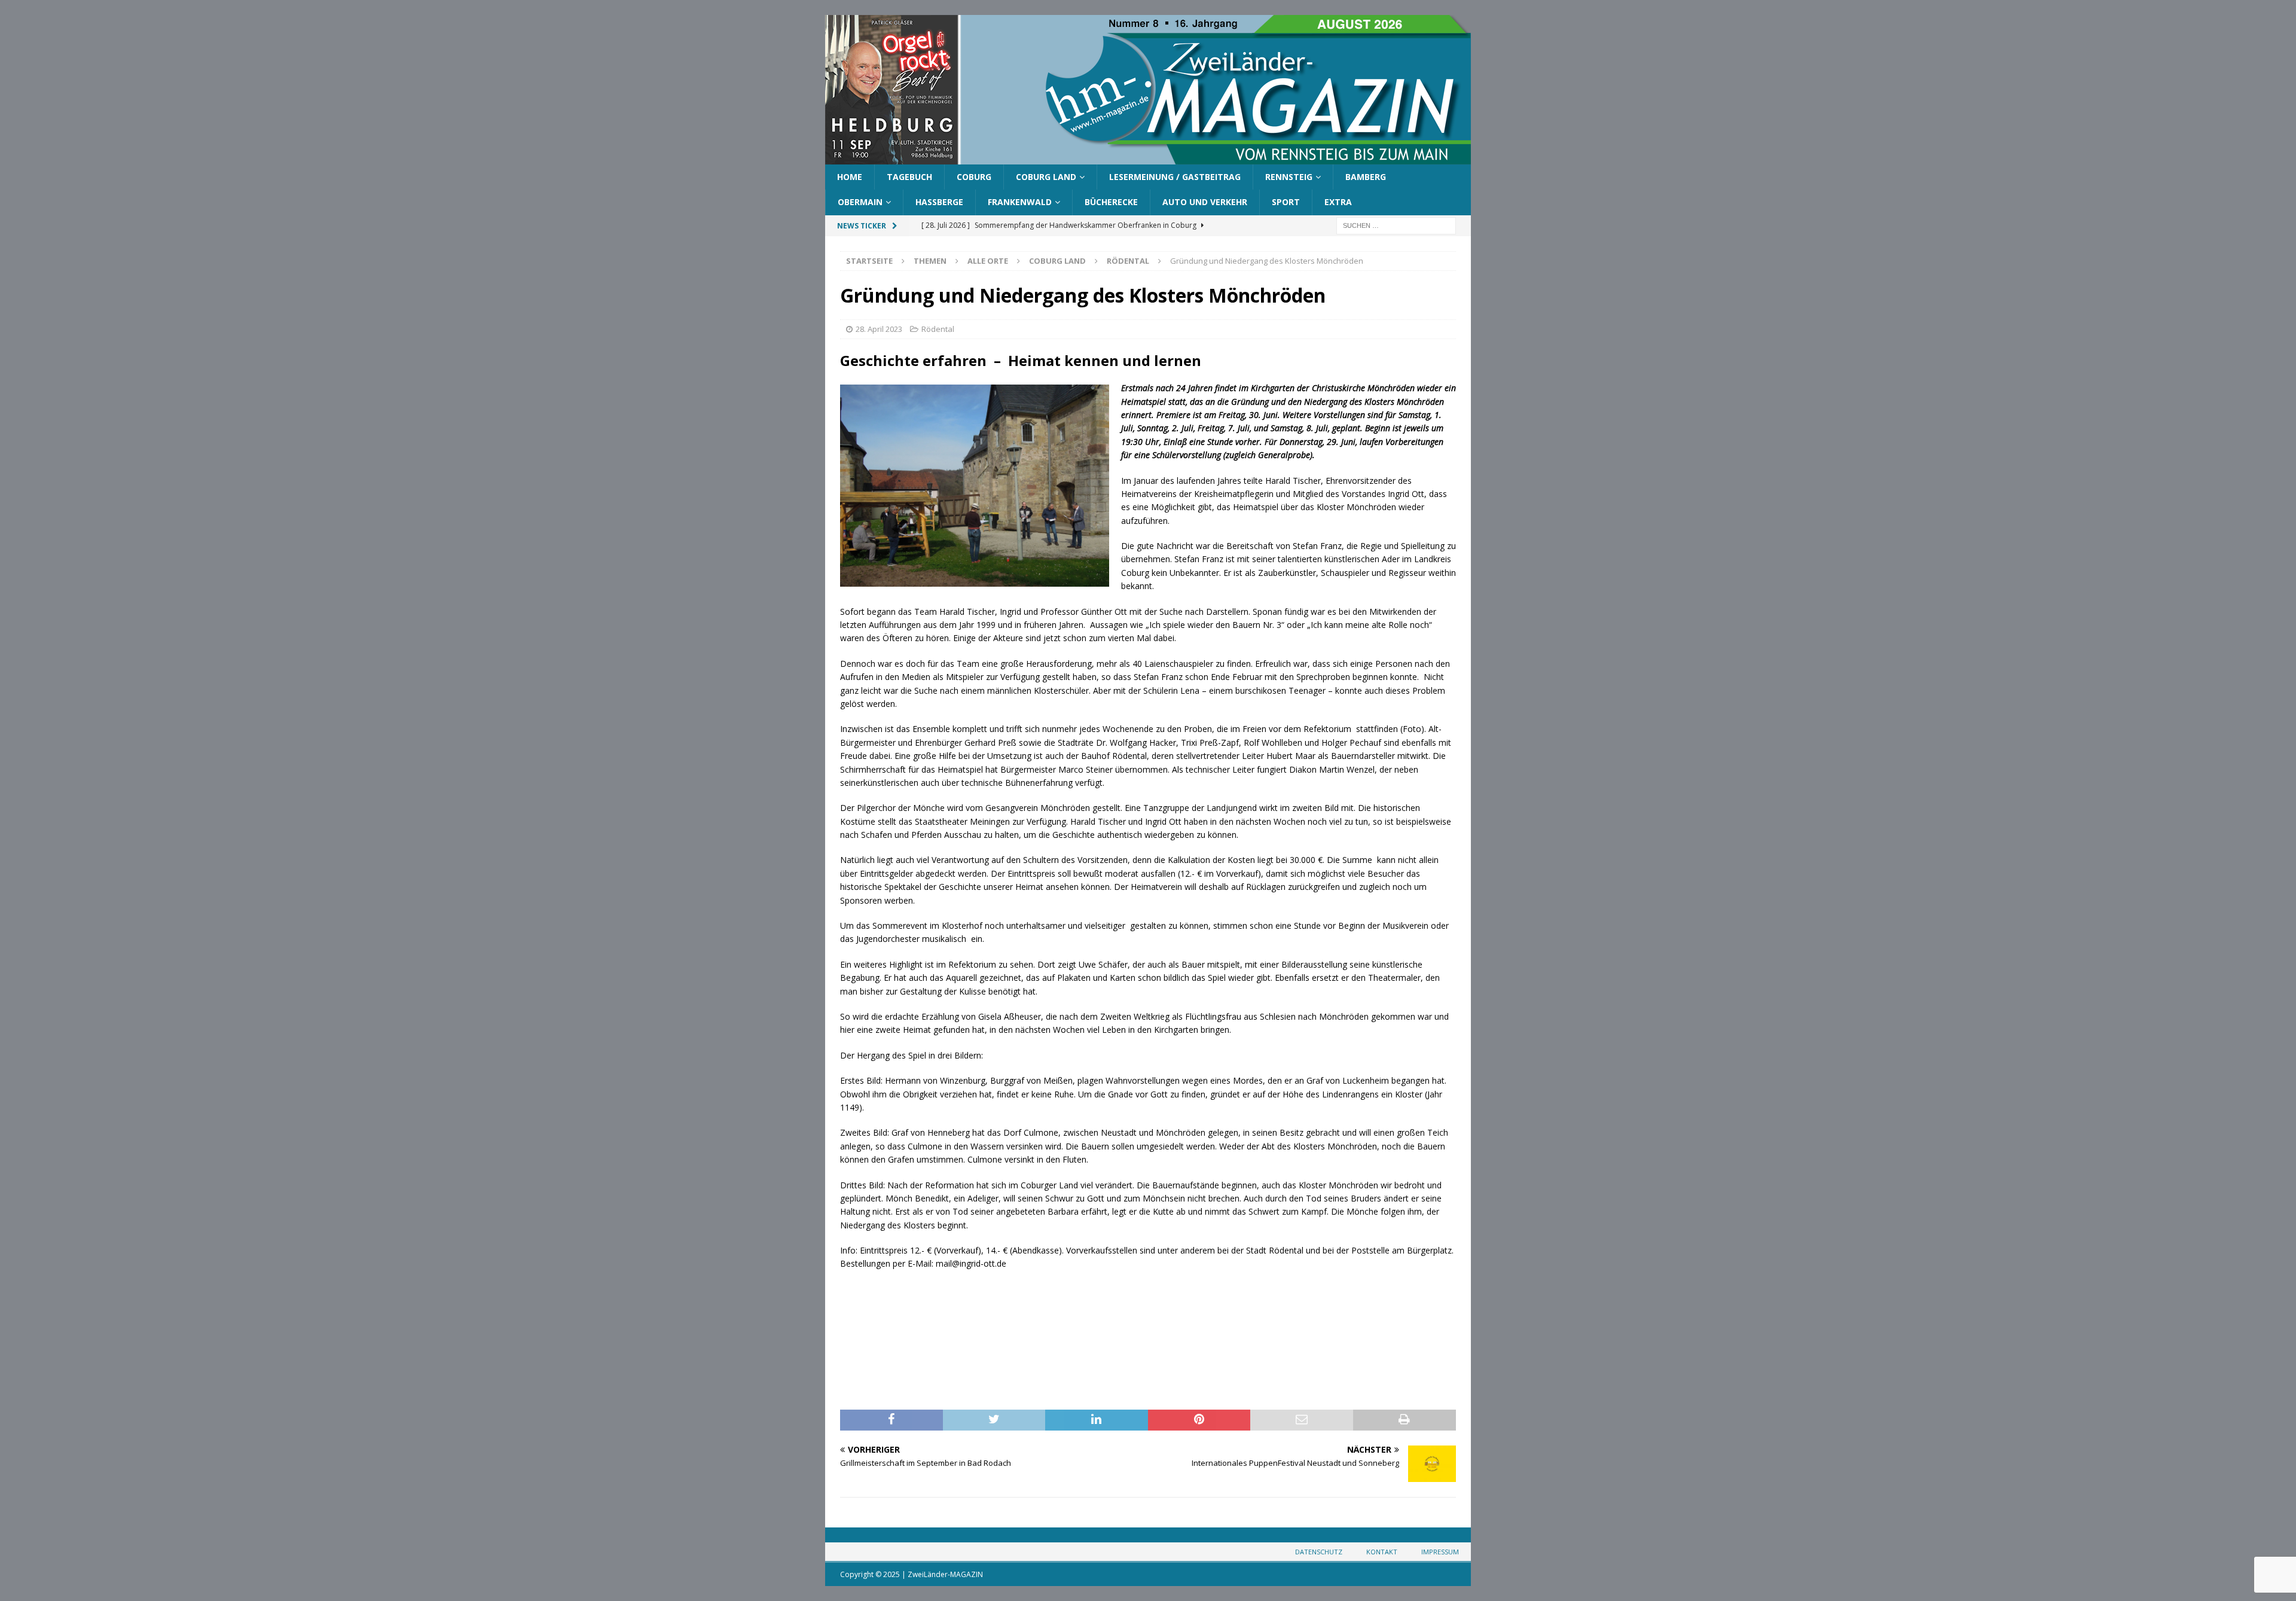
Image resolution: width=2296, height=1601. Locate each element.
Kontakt (1382, 1552)
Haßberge (939, 202)
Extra (1338, 202)
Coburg (974, 177)
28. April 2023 (879, 329)
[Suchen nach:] (1396, 225)
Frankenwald (1020, 202)
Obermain (860, 202)
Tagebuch (909, 177)
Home (850, 177)
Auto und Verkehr (1205, 202)
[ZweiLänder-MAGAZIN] (1148, 158)
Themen (930, 261)
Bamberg (1366, 177)
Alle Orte (988, 261)
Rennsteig (1289, 177)
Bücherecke (1111, 202)
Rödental (938, 329)
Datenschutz (1319, 1552)
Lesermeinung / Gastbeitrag (1175, 177)
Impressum (1440, 1552)
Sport (1286, 202)
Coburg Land (1046, 177)
